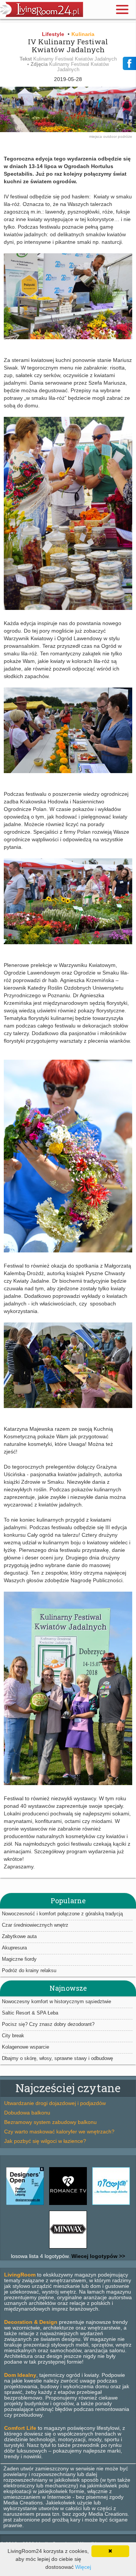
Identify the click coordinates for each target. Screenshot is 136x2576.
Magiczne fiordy (19, 1959)
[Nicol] (111, 2205)
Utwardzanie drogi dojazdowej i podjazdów (55, 2103)
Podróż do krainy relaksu (29, 1970)
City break (13, 2036)
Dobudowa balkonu (27, 2113)
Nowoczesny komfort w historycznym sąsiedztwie (56, 2001)
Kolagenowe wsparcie (25, 2047)
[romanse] (68, 2205)
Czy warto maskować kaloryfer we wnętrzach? (59, 2132)
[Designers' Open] (25, 2205)
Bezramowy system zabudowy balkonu (50, 2122)
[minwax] (68, 2249)
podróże (125, 136)
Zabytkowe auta (19, 1936)
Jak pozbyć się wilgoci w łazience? (45, 2141)
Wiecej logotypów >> (97, 2256)
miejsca (96, 136)
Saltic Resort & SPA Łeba (30, 2013)
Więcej (83, 2567)
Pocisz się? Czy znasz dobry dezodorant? (48, 2024)
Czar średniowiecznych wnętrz (35, 1925)
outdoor (110, 136)
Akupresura (14, 1948)
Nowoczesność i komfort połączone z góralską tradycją (62, 1914)
